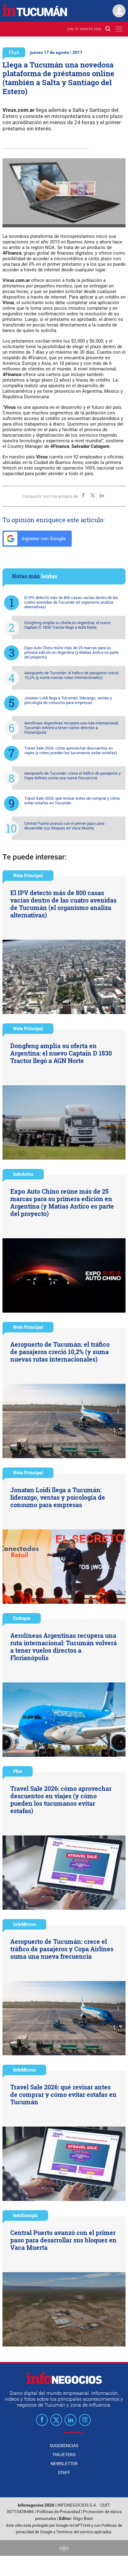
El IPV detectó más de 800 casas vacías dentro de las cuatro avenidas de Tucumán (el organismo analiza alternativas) (71, 602)
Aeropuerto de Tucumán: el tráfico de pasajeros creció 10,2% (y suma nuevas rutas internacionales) (71, 675)
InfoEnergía (25, 2215)
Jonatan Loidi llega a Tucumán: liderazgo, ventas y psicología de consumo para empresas (68, 700)
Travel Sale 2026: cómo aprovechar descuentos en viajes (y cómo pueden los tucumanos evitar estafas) (71, 750)
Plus (14, 52)
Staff (64, 2473)
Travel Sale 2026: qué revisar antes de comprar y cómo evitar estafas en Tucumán (72, 801)
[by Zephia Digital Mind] (64, 2548)
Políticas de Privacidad (58, 2512)
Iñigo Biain (83, 2519)
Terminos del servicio (75, 2532)
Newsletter (64, 2464)
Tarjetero (64, 2455)
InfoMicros (24, 1924)
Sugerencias (64, 2446)
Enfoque (22, 1618)
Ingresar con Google (43, 538)
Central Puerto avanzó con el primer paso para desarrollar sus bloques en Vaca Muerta (64, 826)
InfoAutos (23, 1174)
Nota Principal (28, 875)
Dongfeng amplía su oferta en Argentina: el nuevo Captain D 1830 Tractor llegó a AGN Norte (67, 625)
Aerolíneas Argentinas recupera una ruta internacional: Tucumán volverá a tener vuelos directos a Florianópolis (72, 728)
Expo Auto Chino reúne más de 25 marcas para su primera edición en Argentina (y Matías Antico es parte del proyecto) (71, 652)
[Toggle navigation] (119, 29)
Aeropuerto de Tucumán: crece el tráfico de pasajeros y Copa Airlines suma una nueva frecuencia (72, 776)
